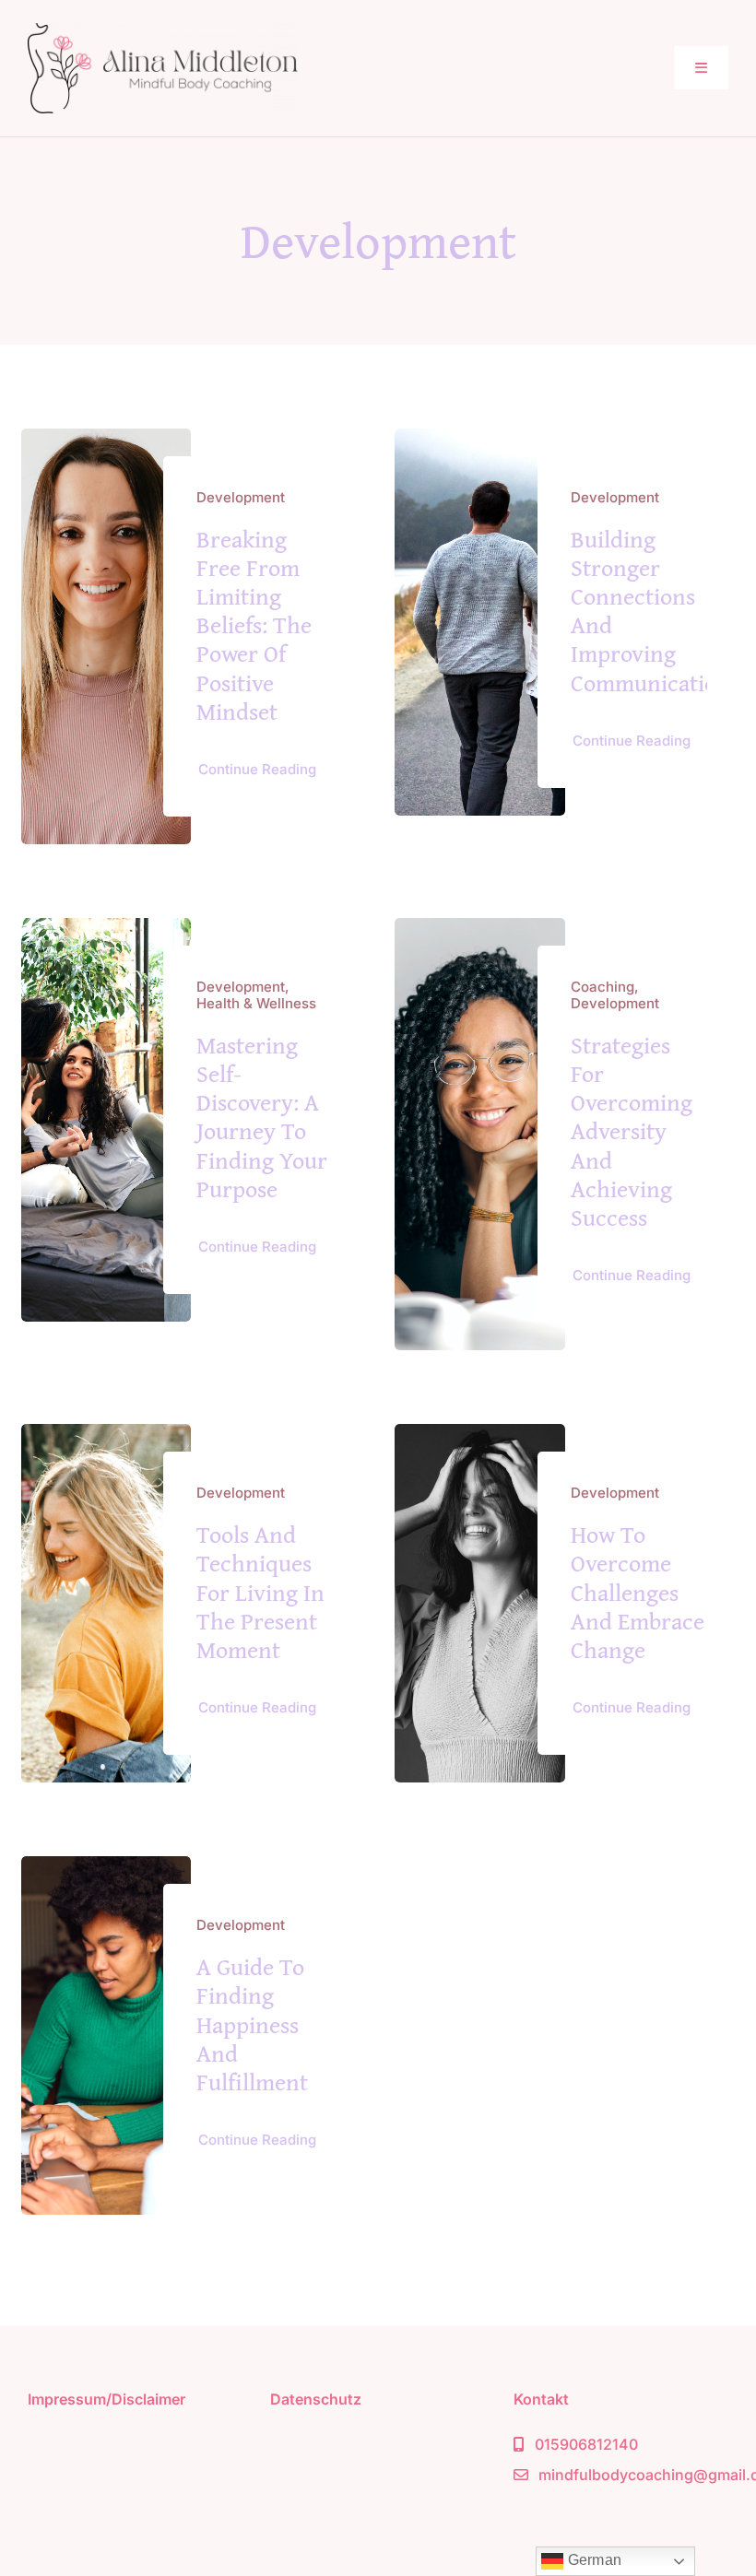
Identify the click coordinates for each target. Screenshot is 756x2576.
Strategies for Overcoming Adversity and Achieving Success (632, 1131)
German (592, 2560)
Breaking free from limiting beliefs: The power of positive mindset (254, 625)
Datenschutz (316, 2399)
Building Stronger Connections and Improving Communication (650, 611)
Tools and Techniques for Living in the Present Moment (260, 1592)
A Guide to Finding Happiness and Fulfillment (252, 2024)
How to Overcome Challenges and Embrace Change (638, 1592)
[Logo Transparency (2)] (163, 31)
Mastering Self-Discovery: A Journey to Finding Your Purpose (262, 1117)
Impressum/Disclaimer (106, 2399)
